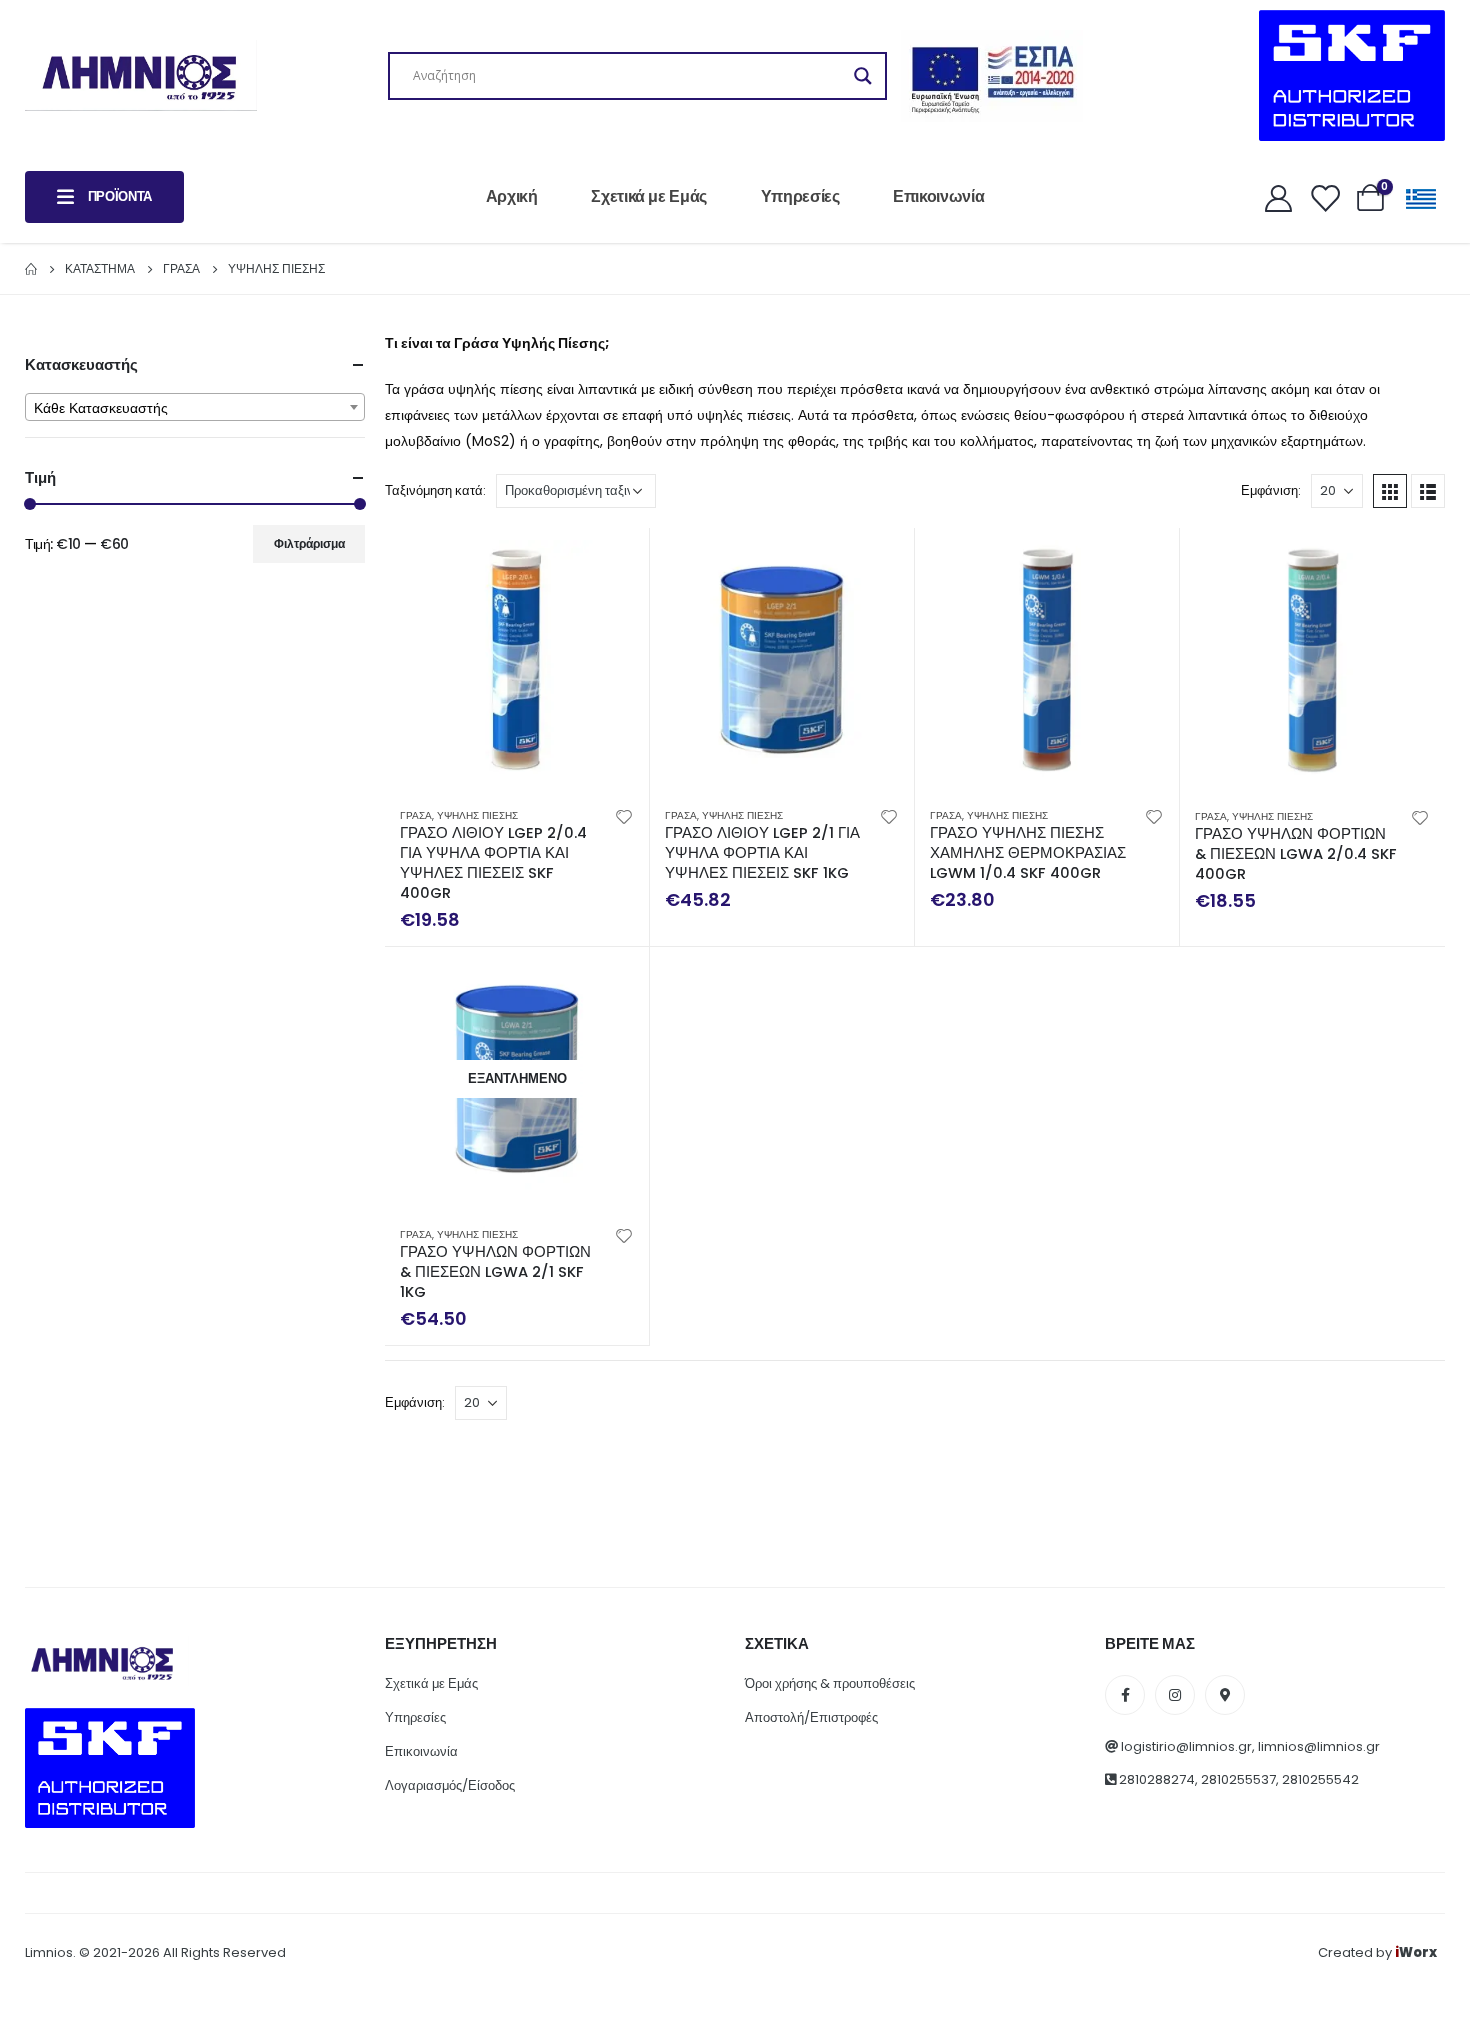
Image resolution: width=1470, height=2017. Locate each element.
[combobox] (195, 407)
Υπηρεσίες (800, 196)
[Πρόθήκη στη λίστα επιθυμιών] (624, 816)
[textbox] (195, 408)
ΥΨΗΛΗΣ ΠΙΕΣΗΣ (477, 815)
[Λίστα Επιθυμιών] (1324, 197)
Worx (1416, 1952)
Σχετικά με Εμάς (649, 196)
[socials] (1125, 1695)
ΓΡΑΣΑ (416, 815)
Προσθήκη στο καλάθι (616, 561)
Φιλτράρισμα (309, 543)
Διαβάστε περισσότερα (616, 980)
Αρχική (512, 196)
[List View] (1428, 491)
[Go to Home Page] (31, 269)
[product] (517, 660)
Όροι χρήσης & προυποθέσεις (830, 1683)
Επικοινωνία (938, 196)
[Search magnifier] (863, 76)
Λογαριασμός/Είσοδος (450, 1785)
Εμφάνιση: (1271, 490)
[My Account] (1278, 197)
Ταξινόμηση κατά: (435, 490)
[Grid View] (1390, 491)
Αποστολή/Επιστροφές (811, 1717)
